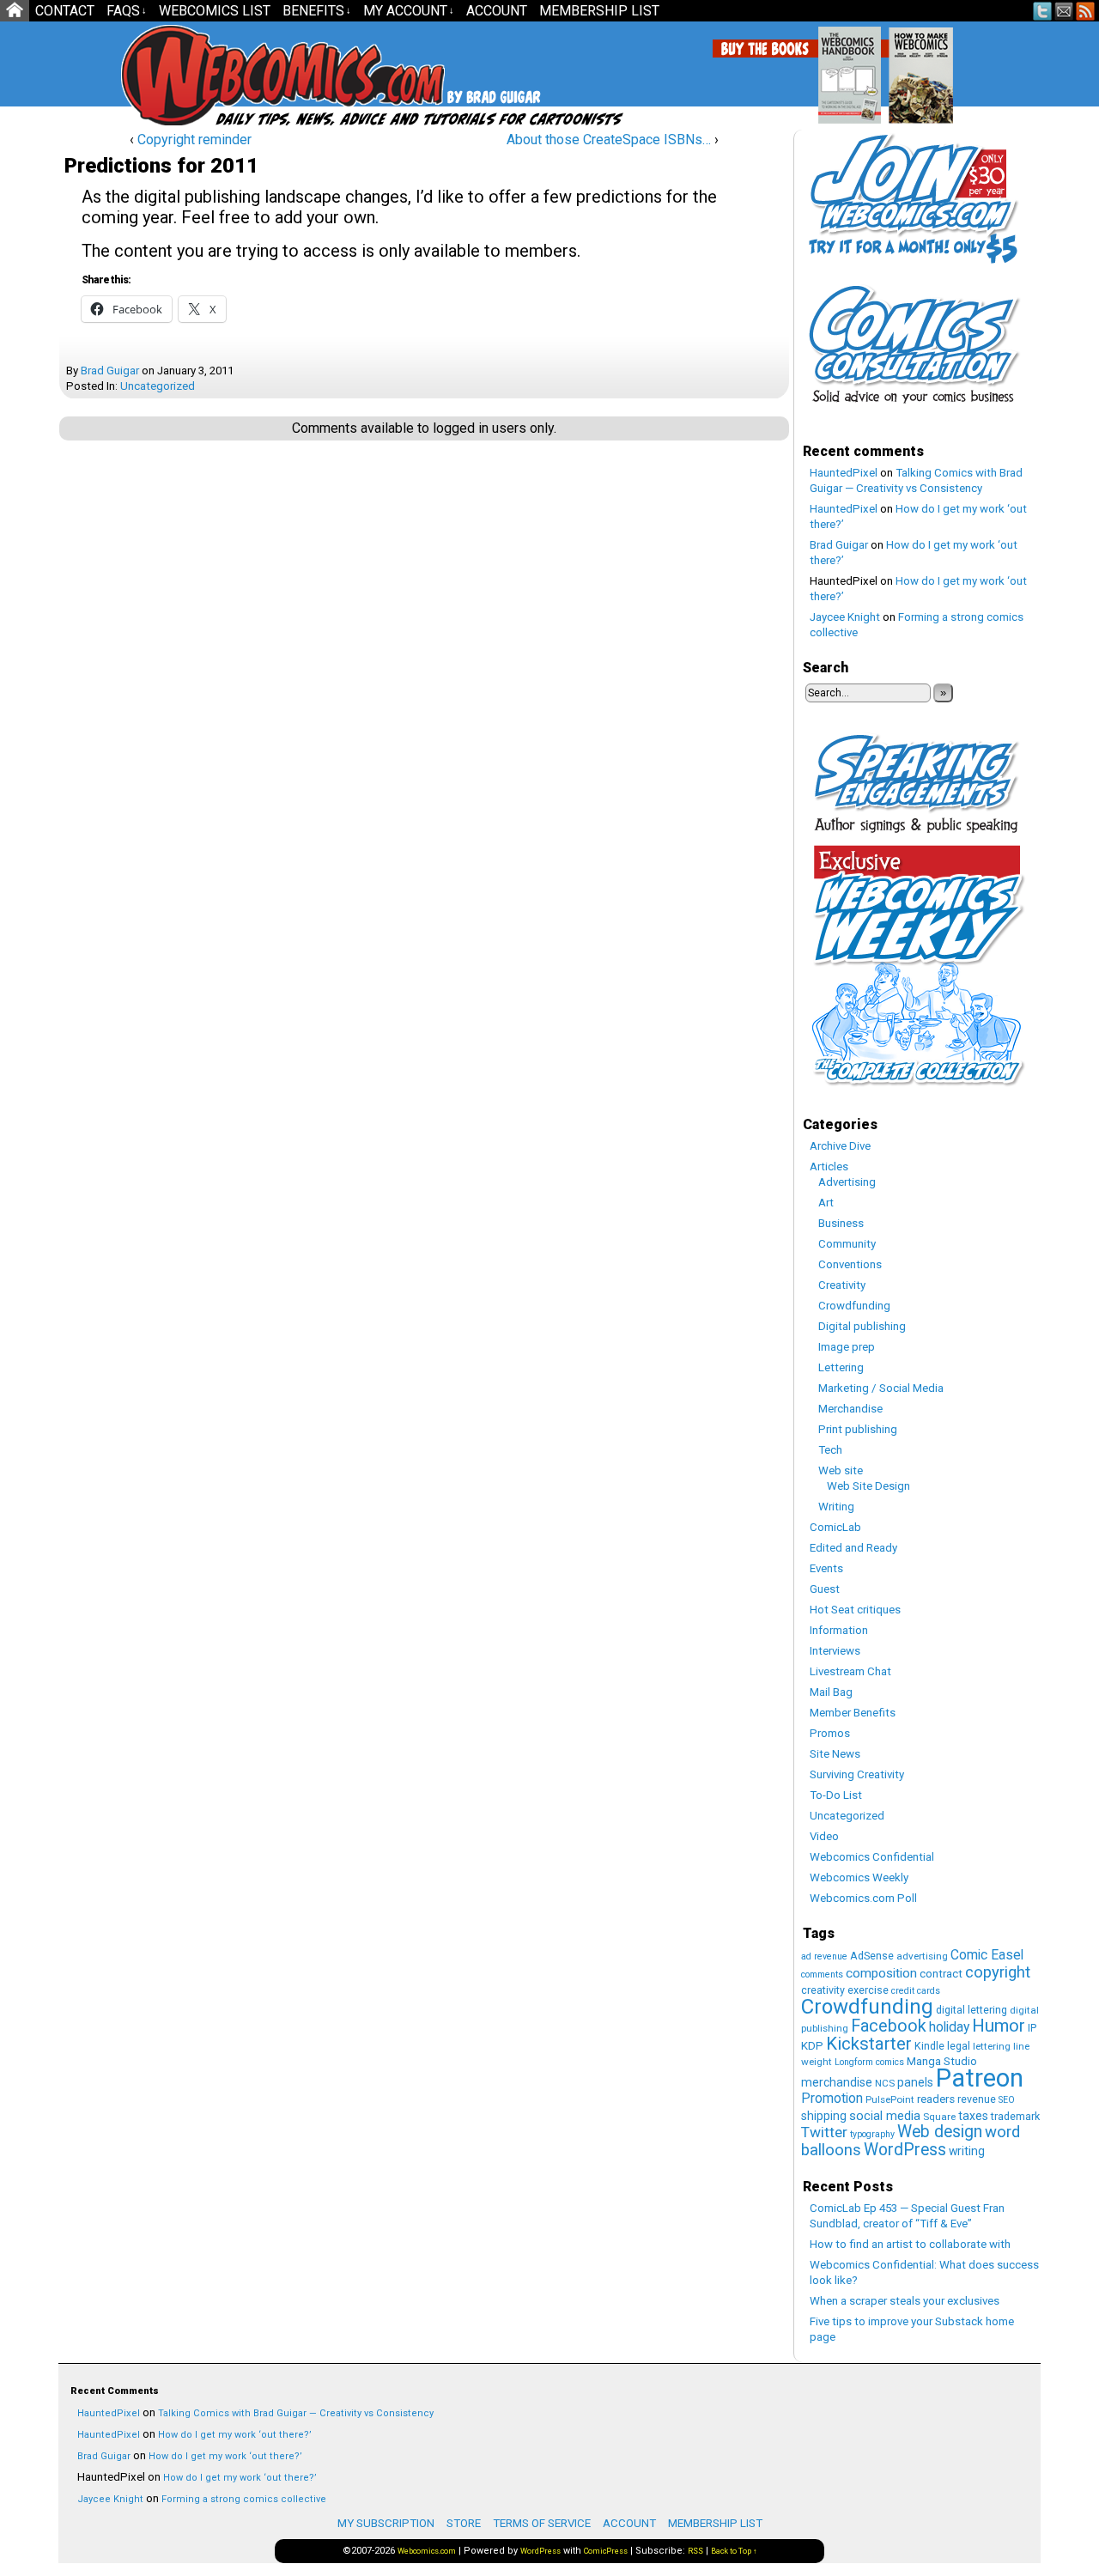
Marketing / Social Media (881, 1388)
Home (15, 11)
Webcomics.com (213, 75)
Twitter (1043, 11)
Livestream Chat (850, 1671)
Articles (829, 1166)
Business (841, 1223)
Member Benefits (853, 1713)
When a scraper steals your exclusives (905, 2301)
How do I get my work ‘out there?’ (235, 2435)
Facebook (889, 2026)
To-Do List (836, 1795)
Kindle (929, 2046)
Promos (830, 1733)
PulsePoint (890, 2099)
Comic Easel (987, 1955)
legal (959, 2046)
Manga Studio (942, 2061)
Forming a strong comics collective (244, 2499)
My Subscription (386, 2523)
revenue (977, 2099)
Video (824, 1836)
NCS (885, 2083)
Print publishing (858, 1429)
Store (464, 2523)
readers (936, 2099)
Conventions (850, 1264)
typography (872, 2134)
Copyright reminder (194, 140)
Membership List (599, 11)
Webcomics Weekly (859, 1877)
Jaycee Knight (845, 617)
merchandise (837, 2082)
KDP (812, 2046)
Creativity (842, 1285)
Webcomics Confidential (872, 1857)
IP (1032, 2028)
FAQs (127, 11)
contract (941, 1974)
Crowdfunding (854, 1306)
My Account (409, 11)
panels (915, 2082)
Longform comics (869, 2062)
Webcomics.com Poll (863, 1898)
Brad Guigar (110, 371)
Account (497, 11)
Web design (940, 2132)
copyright (998, 1972)
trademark (1015, 2116)
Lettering (841, 1367)
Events (826, 1568)
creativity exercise (845, 1990)
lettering (992, 2046)
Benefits (317, 11)
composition (881, 1973)
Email (1064, 11)
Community (847, 1244)
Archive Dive (840, 1146)
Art (826, 1203)
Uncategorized (158, 386)
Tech (830, 1450)
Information (839, 1630)
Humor (999, 2026)
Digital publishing (862, 1326)
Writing (836, 1507)
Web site (841, 1470)
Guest (825, 1589)
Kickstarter (869, 2044)
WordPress (905, 2150)
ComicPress (606, 2551)
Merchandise (850, 1409)
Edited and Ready (853, 1548)
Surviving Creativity (857, 1774)
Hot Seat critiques (855, 1610)
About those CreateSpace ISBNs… (609, 140)
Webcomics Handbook (937, 66)
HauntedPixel (844, 473)
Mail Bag (831, 1692)
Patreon (980, 2078)
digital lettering (971, 2010)
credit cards (916, 1991)
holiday (949, 2027)
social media (885, 2116)
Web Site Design (868, 1486)
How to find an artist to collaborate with (910, 2244)
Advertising (847, 1182)
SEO (1007, 2100)
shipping (824, 2116)
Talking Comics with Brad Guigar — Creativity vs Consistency (296, 2413)
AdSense (872, 1956)
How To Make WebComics (1008, 69)
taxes (973, 2116)
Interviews (835, 1651)
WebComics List (215, 11)
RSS (1086, 11)
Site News (835, 1754)
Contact (65, 11)
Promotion (832, 2098)
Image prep (847, 1347)
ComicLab (835, 1527)
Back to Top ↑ (734, 2551)
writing (967, 2151)
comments (822, 1975)
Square (939, 2117)
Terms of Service (542, 2523)
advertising (922, 1956)
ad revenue (824, 1956)
